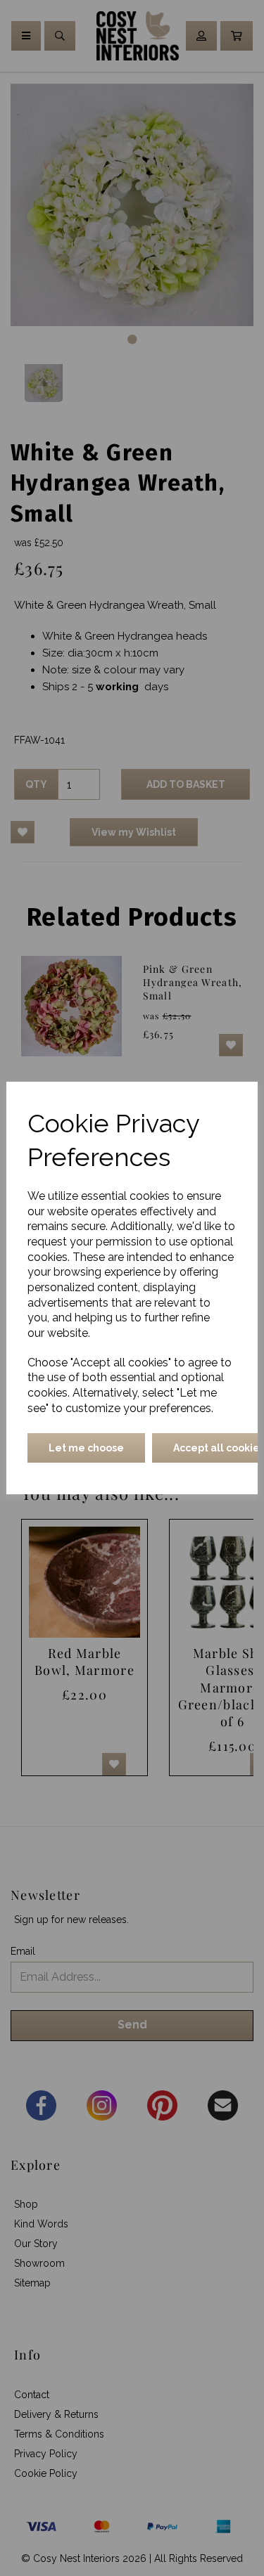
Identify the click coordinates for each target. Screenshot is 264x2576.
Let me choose (86, 1448)
